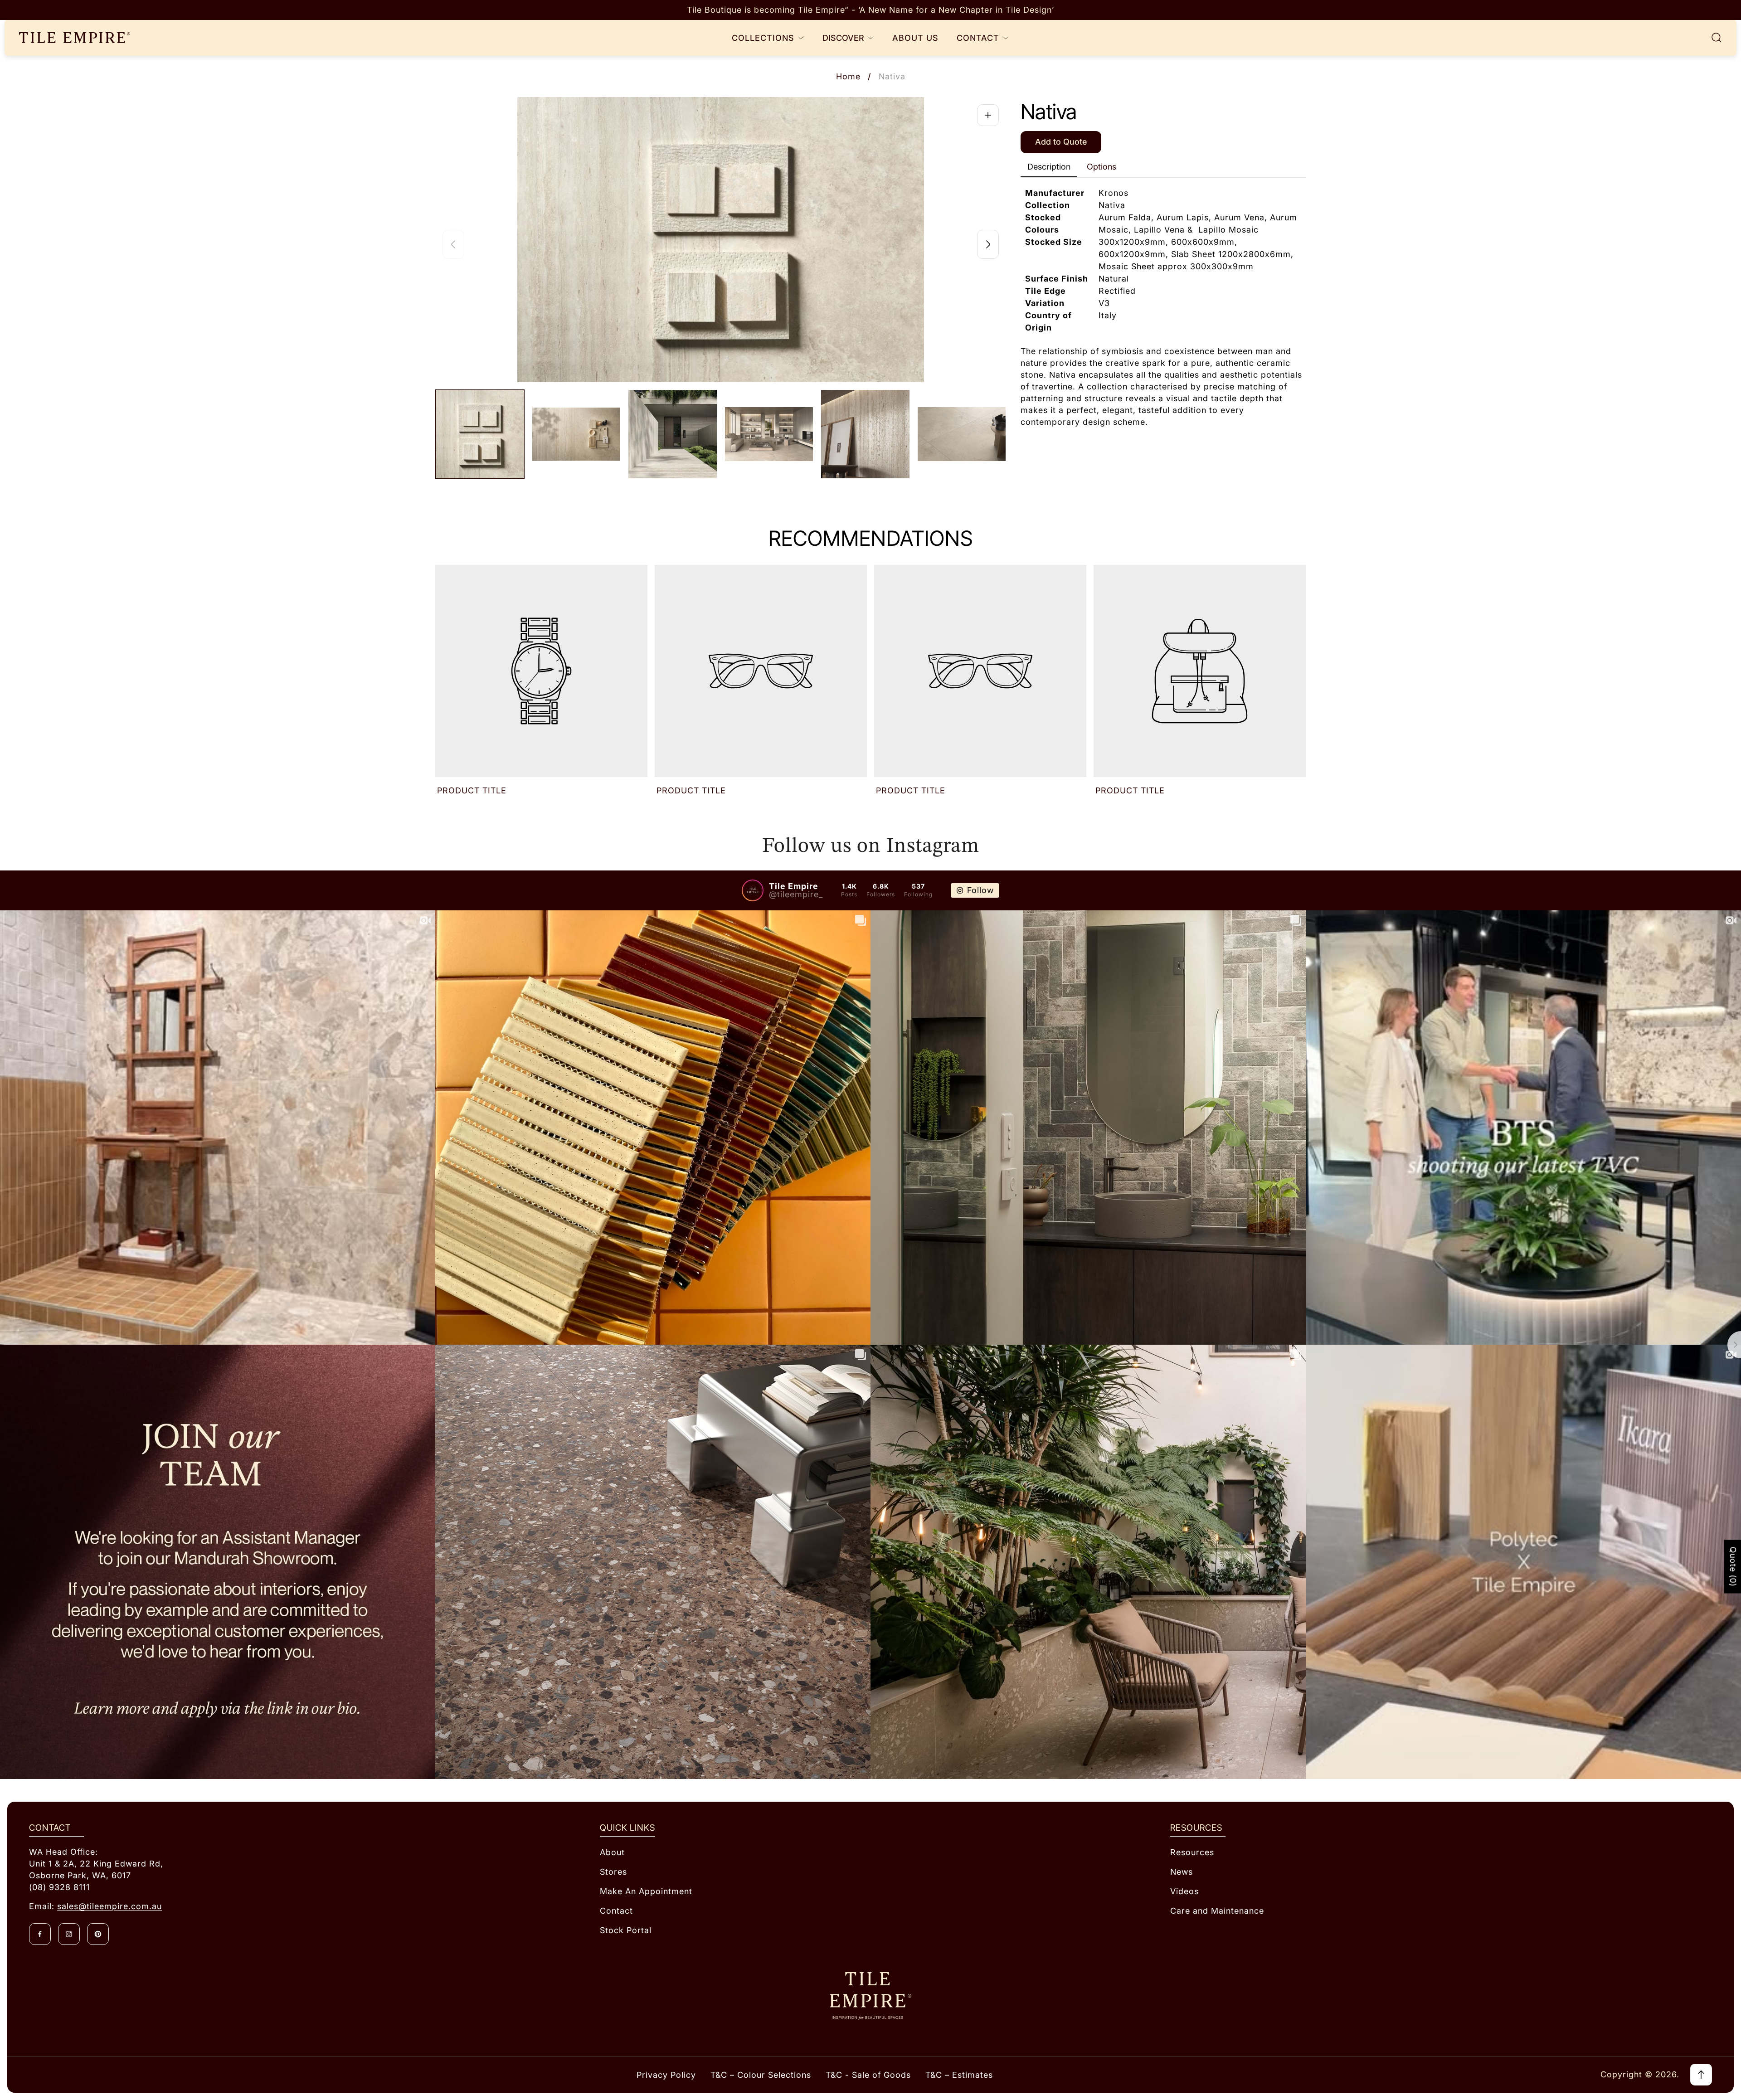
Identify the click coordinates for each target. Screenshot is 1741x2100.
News (1182, 1872)
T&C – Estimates (959, 2075)
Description (1049, 167)
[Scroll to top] (1701, 2075)
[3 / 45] (673, 434)
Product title (472, 790)
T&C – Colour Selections (761, 2075)
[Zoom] (988, 115)
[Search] (1717, 38)
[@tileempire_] (753, 890)
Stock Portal (626, 1930)
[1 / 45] (480, 434)
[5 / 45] (865, 434)
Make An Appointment (646, 1891)
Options (1101, 167)
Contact (616, 1911)
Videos (1184, 1891)
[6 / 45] (962, 434)
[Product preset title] (541, 671)
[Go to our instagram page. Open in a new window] (69, 1934)
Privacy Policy (666, 2075)
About (612, 1852)
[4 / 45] (769, 434)
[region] (870, 10)
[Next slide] (988, 244)
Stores (613, 1872)
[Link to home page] (870, 1996)
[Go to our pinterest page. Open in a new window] (98, 1934)
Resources (1192, 1852)
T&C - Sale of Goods (868, 2075)
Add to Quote (1061, 142)
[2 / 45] (576, 434)
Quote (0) (1733, 1567)
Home (848, 76)
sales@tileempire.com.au (109, 1906)
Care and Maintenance (1217, 1911)
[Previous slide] (453, 244)
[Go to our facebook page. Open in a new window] (40, 1934)
